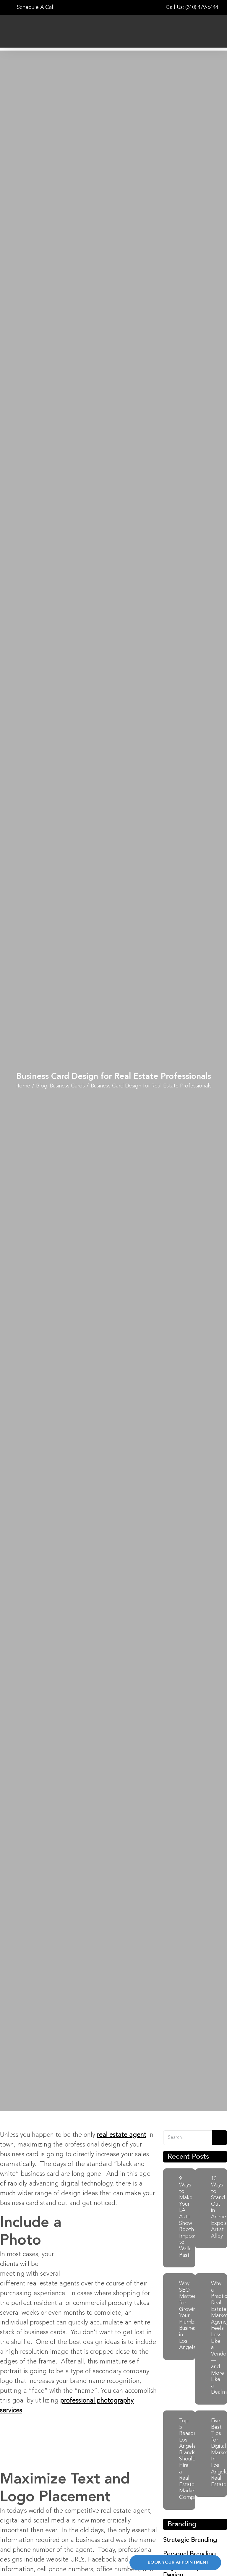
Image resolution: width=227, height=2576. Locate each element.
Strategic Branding (190, 2540)
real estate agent (122, 2135)
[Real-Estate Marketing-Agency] (202, 2340)
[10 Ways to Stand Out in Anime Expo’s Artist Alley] (202, 2209)
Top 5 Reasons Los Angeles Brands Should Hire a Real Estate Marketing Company (191, 2459)
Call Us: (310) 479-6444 (192, 7)
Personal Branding (189, 2554)
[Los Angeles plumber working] (170, 2317)
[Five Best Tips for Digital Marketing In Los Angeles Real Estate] (202, 2454)
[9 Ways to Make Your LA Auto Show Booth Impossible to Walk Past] (170, 2218)
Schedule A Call (35, 7)
